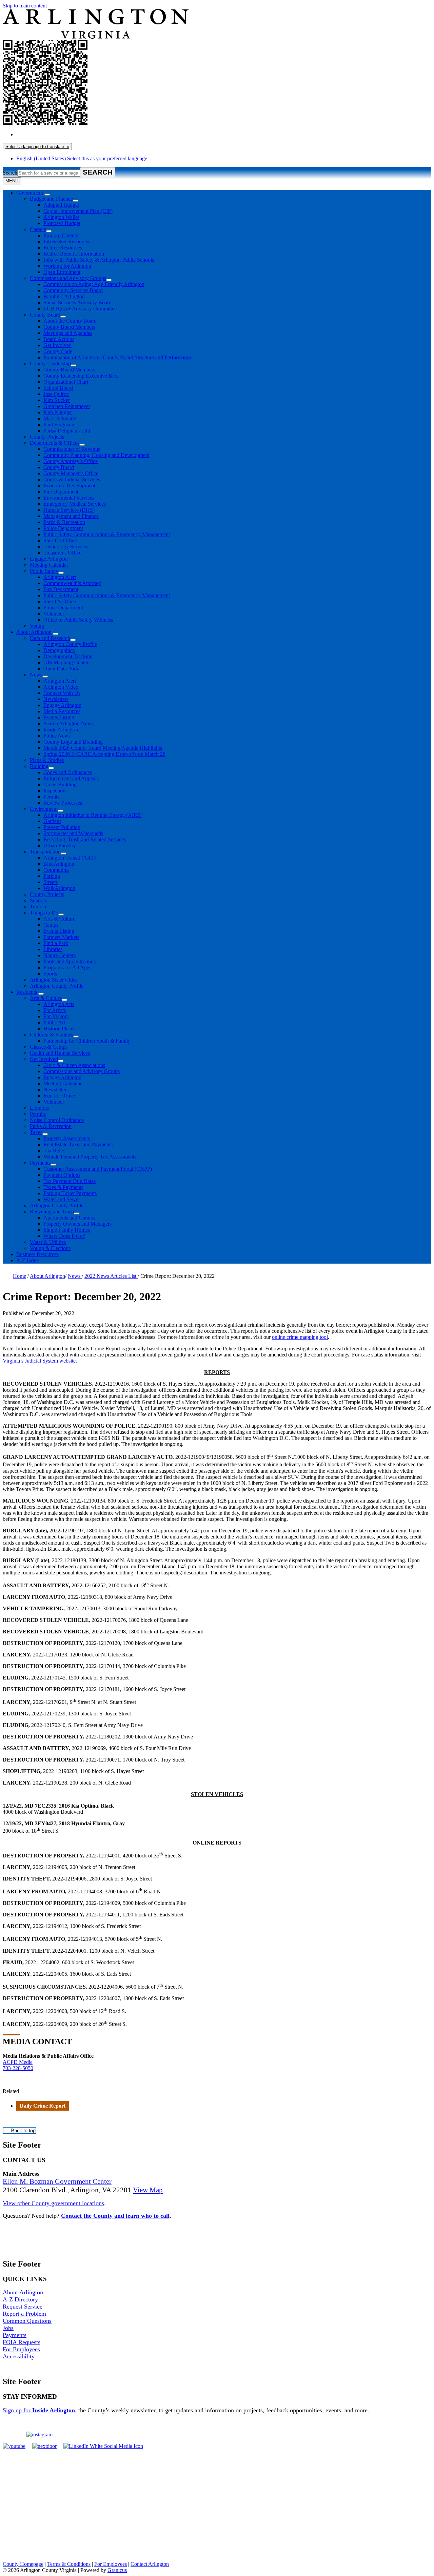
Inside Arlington (61, 730)
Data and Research (50, 638)
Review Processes (63, 803)
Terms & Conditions (69, 2564)
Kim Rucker (57, 400)
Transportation (45, 852)
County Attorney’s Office (71, 461)
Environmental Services (69, 498)
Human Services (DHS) (69, 510)
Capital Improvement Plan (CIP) (78, 211)
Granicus (117, 2570)
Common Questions (27, 2321)
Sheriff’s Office (60, 540)
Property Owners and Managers (77, 1224)
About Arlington (34, 632)
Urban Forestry (60, 846)
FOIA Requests (22, 2342)
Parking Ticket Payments (70, 1193)
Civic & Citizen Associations (74, 1065)
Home (19, 1276)
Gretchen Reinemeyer (67, 406)
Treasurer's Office (62, 553)
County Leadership (50, 364)
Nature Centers (60, 955)
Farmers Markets (61, 937)
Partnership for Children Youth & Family (87, 1041)
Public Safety (44, 571)
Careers (38, 229)
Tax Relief (55, 1151)
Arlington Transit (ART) (70, 858)
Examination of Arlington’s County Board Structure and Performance (117, 357)
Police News (57, 736)
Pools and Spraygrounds (70, 961)
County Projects (47, 437)
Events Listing (59, 717)
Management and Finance (71, 516)
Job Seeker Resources (67, 241)
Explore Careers (61, 235)
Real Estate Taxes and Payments (78, 1144)
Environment (44, 809)
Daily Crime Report (43, 2106)
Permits (51, 797)
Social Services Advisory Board (77, 303)
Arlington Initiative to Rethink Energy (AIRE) (93, 815)
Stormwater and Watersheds (73, 833)
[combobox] (37, 147)
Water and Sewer (62, 1199)
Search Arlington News (68, 723)
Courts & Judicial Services (72, 479)
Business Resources (37, 1254)
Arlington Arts (59, 1004)
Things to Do (44, 913)
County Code (58, 351)
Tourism (39, 907)
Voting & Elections (50, 1248)
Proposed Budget (62, 223)
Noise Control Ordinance (57, 1120)
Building (39, 766)
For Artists (55, 1010)
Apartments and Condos (69, 1218)
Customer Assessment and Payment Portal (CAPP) (98, 1169)
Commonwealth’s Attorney (72, 583)
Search (10, 173)
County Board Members (69, 327)
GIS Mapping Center (66, 662)
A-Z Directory (20, 2299)
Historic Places (59, 1029)
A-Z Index (28, 1260)
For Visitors (56, 1016)
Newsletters (56, 699)
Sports (50, 974)
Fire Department (61, 492)
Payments (40, 1163)
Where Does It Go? (64, 1236)
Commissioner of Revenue (72, 449)
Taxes (36, 1132)
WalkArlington (59, 888)
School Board (58, 388)
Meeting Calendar (49, 565)
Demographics (59, 650)
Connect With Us (62, 693)
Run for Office (59, 1096)
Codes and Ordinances (68, 772)
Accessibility (19, 2356)
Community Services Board (73, 290)
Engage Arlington (49, 559)
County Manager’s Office (71, 473)
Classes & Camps (49, 1047)
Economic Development (69, 486)
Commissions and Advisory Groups (68, 278)
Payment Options (62, 1175)
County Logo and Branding (73, 742)
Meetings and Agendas (68, 333)
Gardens (52, 821)
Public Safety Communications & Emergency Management (107, 534)
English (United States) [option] (82, 158)
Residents (27, 992)
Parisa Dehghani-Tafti (67, 431)
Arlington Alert (60, 577)
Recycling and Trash (52, 1212)
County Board (45, 315)
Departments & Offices (55, 443)
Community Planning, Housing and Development (96, 455)
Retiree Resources (63, 248)
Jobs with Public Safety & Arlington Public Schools (99, 260)
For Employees (21, 2349)
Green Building (60, 784)
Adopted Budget (61, 205)
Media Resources (62, 711)
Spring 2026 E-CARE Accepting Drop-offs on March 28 (104, 754)
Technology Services (66, 547)
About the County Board (70, 321)
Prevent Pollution (62, 827)
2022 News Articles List (111, 1276)
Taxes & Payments (63, 1187)
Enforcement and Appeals (71, 778)
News (36, 675)
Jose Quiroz (56, 394)
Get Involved (57, 345)
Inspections (55, 791)
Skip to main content (25, 6)
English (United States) (82, 134)
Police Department (63, 528)
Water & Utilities (48, 1242)
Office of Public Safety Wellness (78, 620)
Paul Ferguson (59, 425)
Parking (52, 876)
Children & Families (52, 1035)
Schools (38, 900)
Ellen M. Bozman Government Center (57, 2181)
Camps (51, 925)
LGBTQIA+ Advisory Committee (80, 309)
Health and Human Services (60, 1053)
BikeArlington (59, 864)
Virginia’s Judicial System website (39, 1361)
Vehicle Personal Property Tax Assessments (90, 1157)
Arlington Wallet (61, 217)
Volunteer (54, 614)
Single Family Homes (67, 1230)
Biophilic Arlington (64, 296)
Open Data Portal (62, 669)
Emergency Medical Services (75, 504)
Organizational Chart (66, 382)
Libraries (53, 949)
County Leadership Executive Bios (81, 376)
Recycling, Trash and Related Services (85, 839)
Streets (51, 882)
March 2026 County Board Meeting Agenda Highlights (103, 748)
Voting (37, 626)
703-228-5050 (18, 2068)
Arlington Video (61, 687)
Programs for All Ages (67, 968)
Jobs (8, 2328)
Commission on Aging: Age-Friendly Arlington (94, 284)
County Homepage (23, 2564)
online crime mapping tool (300, 1337)
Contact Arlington (150, 2564)
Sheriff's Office (60, 601)
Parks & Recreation (64, 522)
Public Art (54, 1022)
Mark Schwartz (60, 418)
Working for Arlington (67, 266)
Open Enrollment (62, 272)
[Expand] (47, 195)
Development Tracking (68, 656)
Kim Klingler (58, 412)
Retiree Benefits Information (74, 254)
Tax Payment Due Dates (70, 1181)
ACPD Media (18, 2062)
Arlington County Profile (70, 644)
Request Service (23, 2307)
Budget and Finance (51, 199)
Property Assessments (67, 1138)
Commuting (56, 870)
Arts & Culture (59, 919)
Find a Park (56, 943)
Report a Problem (24, 2314)
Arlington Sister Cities (54, 980)
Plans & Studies (47, 760)
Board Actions (59, 339)
